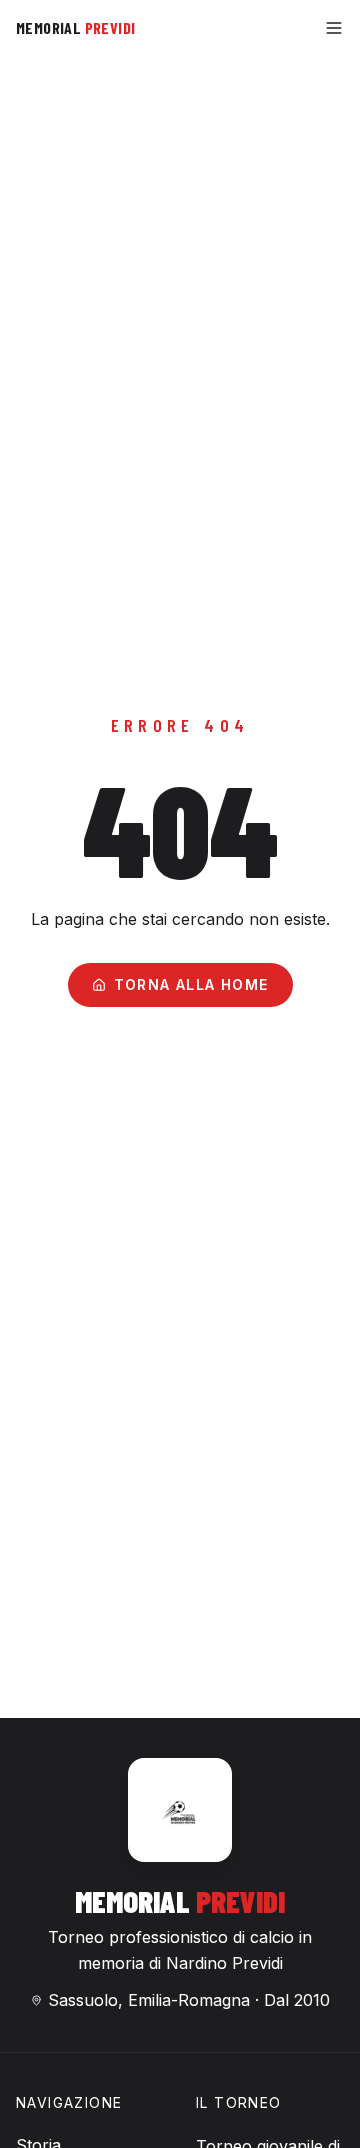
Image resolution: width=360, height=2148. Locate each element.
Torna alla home (191, 984)
